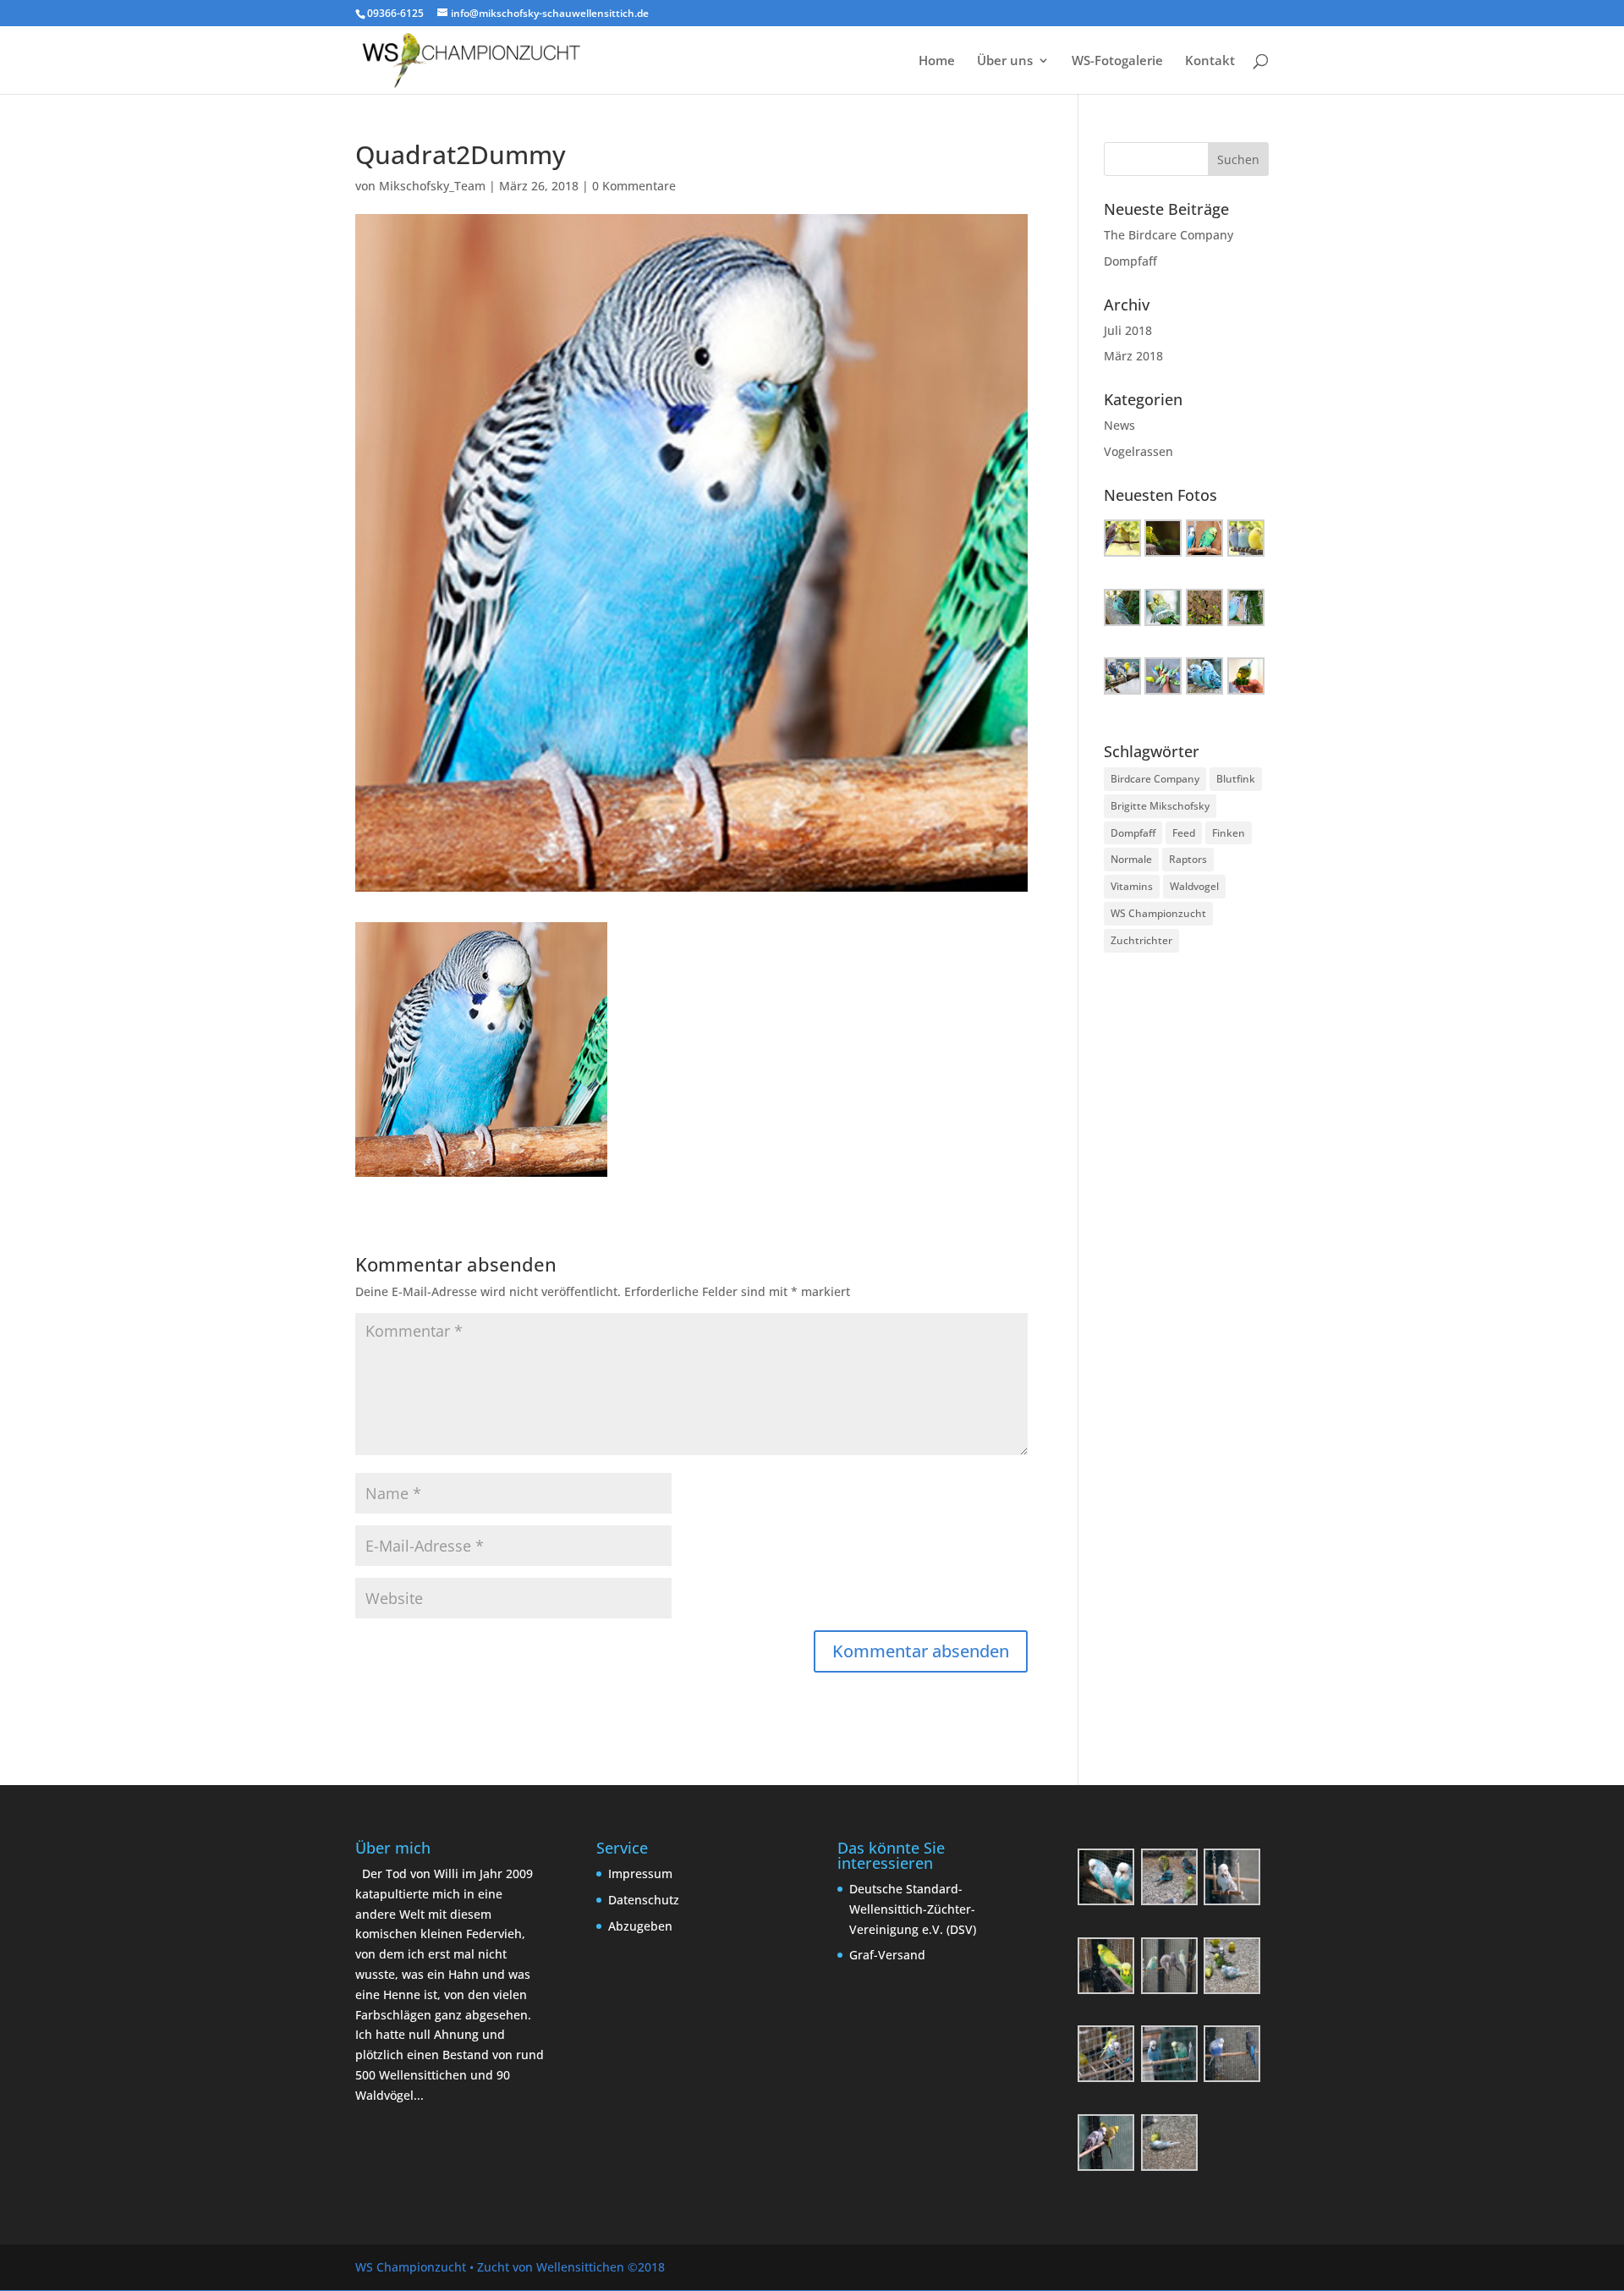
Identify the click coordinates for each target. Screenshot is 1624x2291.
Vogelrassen (1138, 451)
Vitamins (1132, 886)
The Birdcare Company (1169, 235)
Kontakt (1210, 61)
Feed (1184, 833)
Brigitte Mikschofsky (1160, 806)
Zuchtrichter (1141, 940)
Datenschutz (644, 1900)
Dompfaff (1130, 261)
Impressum (640, 1873)
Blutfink (1236, 779)
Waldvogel (1194, 886)
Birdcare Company (1155, 779)
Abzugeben (640, 1926)
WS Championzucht (1158, 913)
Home (937, 61)
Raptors (1188, 859)
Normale (1131, 859)
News (1119, 425)
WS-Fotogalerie (1117, 61)
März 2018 (1133, 356)
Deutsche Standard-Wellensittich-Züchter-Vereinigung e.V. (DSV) (913, 1909)
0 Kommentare (634, 186)
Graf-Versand (887, 1955)
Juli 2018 (1128, 330)
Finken (1229, 833)
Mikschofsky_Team (432, 186)
